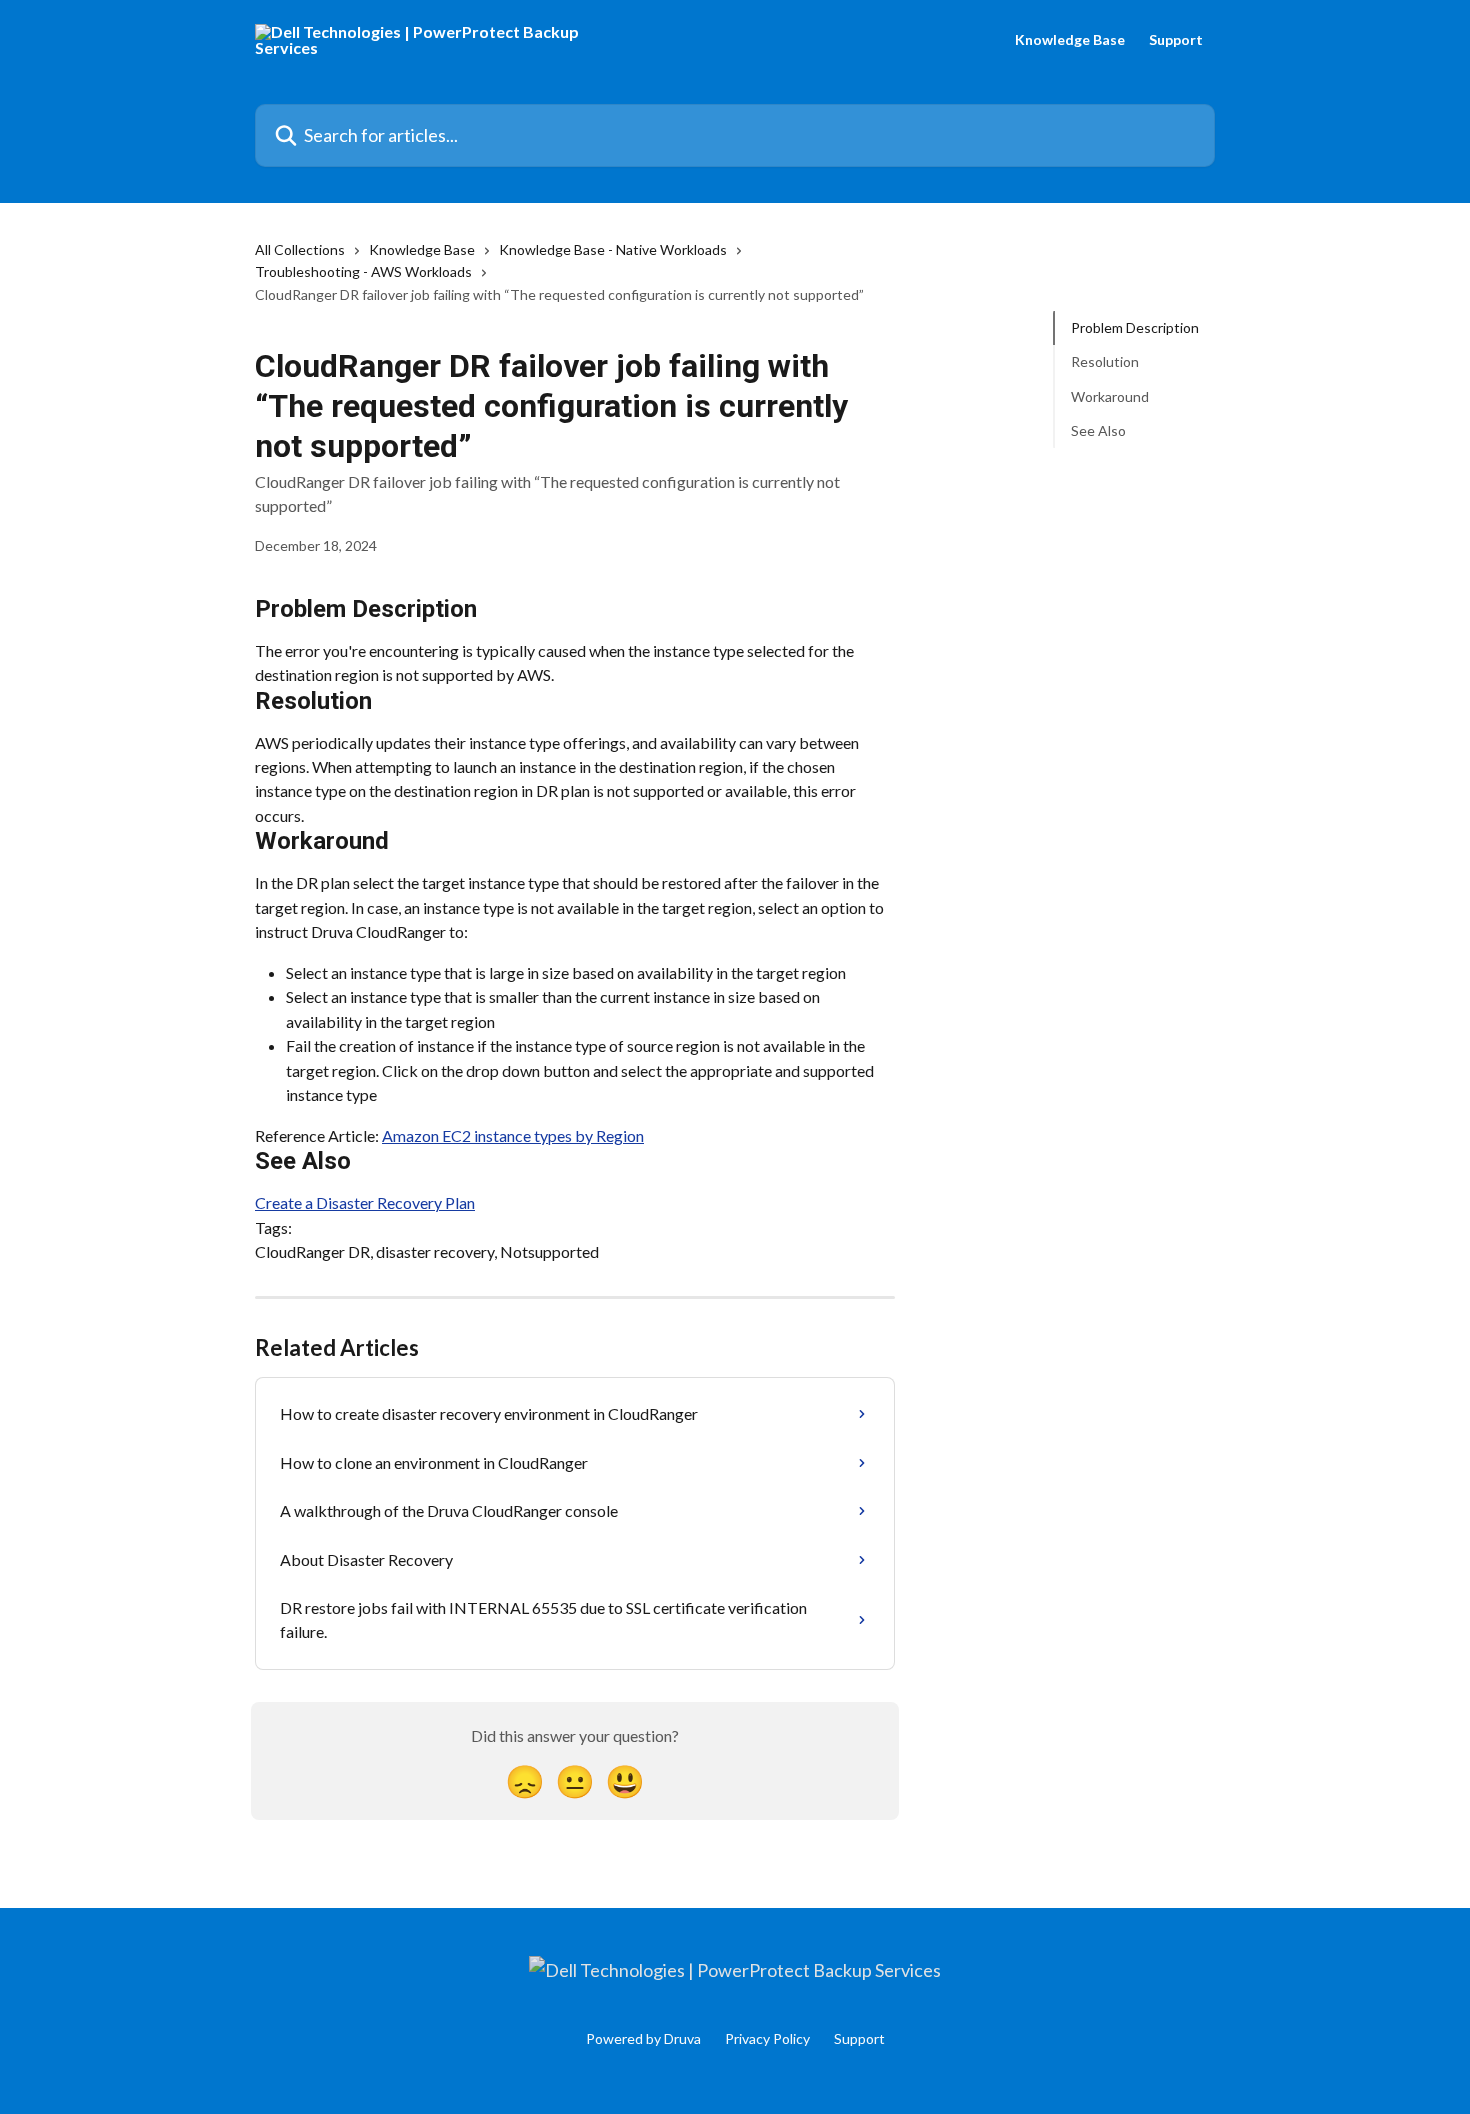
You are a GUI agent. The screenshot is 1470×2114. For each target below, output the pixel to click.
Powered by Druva (643, 2038)
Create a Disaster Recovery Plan (365, 1202)
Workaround (1110, 396)
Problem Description (1135, 327)
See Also (1098, 430)
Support (1176, 40)
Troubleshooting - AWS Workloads (363, 271)
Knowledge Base (1070, 40)
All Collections (300, 249)
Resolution (1105, 361)
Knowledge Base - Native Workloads (613, 249)
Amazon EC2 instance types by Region (513, 1135)
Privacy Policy (767, 2038)
